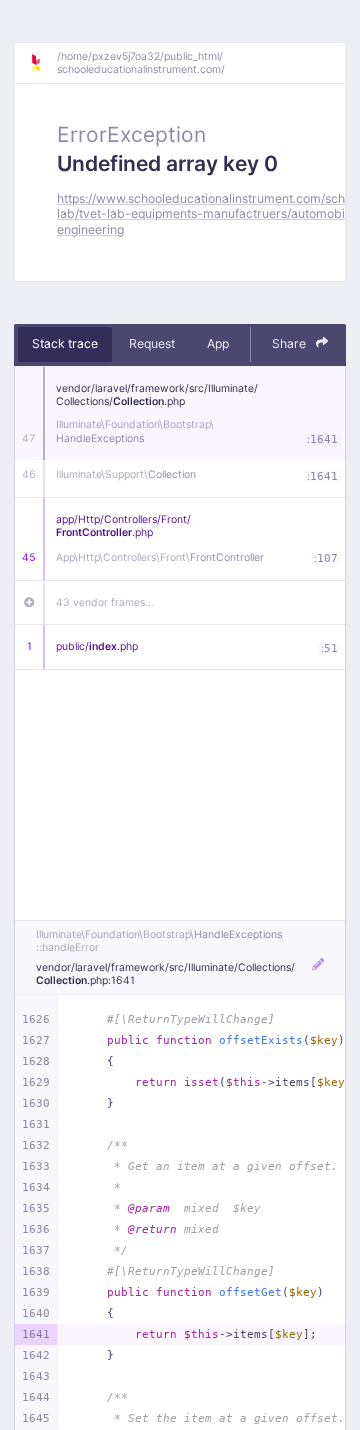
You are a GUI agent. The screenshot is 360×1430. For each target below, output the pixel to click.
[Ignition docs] (43, 63)
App (218, 343)
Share (290, 343)
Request (152, 343)
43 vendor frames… (105, 602)
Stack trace (65, 343)
